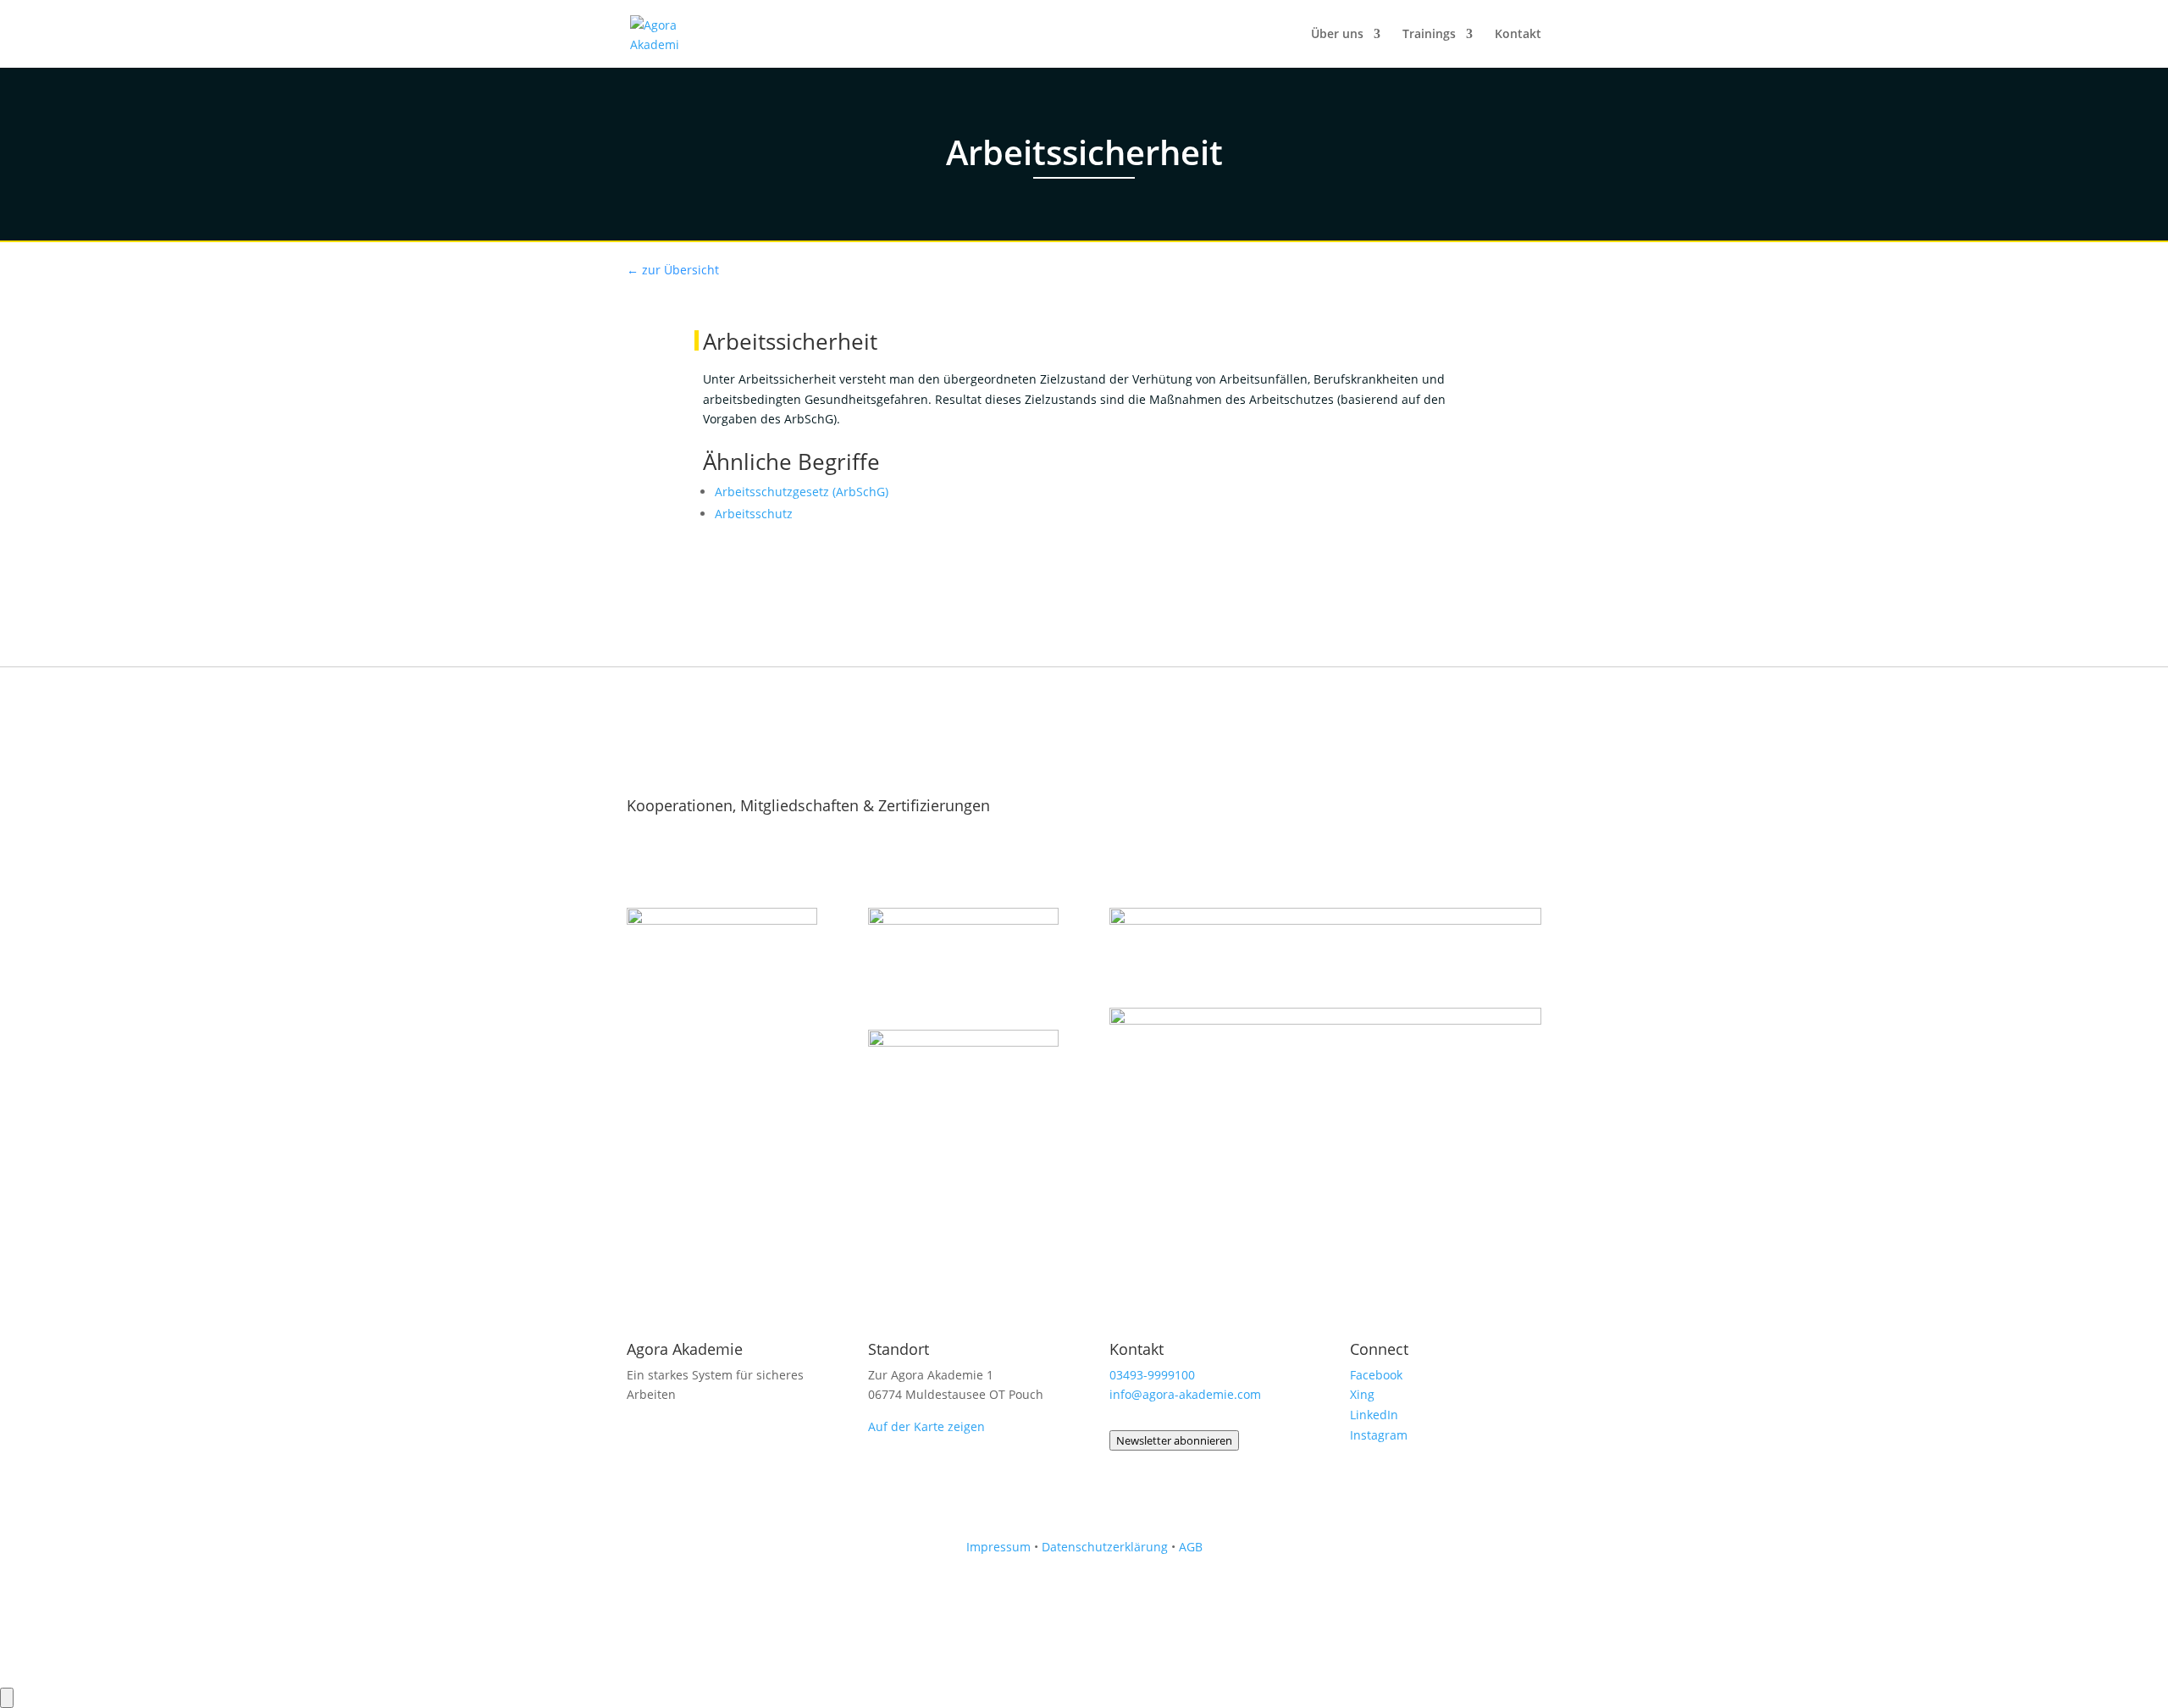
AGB (1191, 1547)
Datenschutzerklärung (1105, 1547)
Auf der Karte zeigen (926, 1426)
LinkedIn (1374, 1415)
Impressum (998, 1547)
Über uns (1337, 35)
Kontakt (1518, 35)
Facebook (1376, 1375)
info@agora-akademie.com (1185, 1394)
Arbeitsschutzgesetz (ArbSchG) (802, 492)
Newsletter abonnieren (1174, 1440)
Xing (1362, 1394)
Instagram (1379, 1435)
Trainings (1429, 35)
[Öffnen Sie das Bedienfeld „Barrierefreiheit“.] (7, 1698)
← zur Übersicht (673, 270)
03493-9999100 (1152, 1375)
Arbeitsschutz (754, 514)
